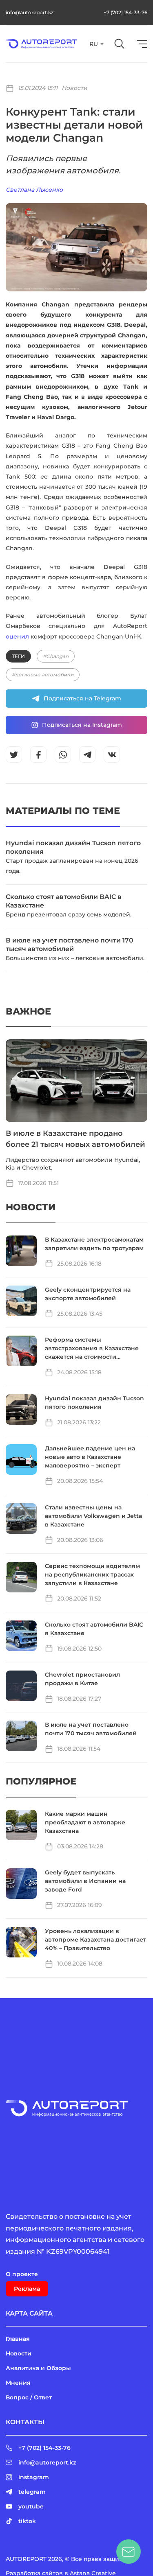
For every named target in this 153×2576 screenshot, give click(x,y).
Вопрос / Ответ (29, 2397)
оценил (17, 636)
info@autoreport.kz (30, 12)
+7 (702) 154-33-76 (125, 12)
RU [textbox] (94, 44)
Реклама (27, 2289)
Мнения (18, 2383)
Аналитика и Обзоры (38, 2368)
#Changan (56, 656)
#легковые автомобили (43, 675)
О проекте (22, 2274)
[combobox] (96, 44)
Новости (74, 88)
